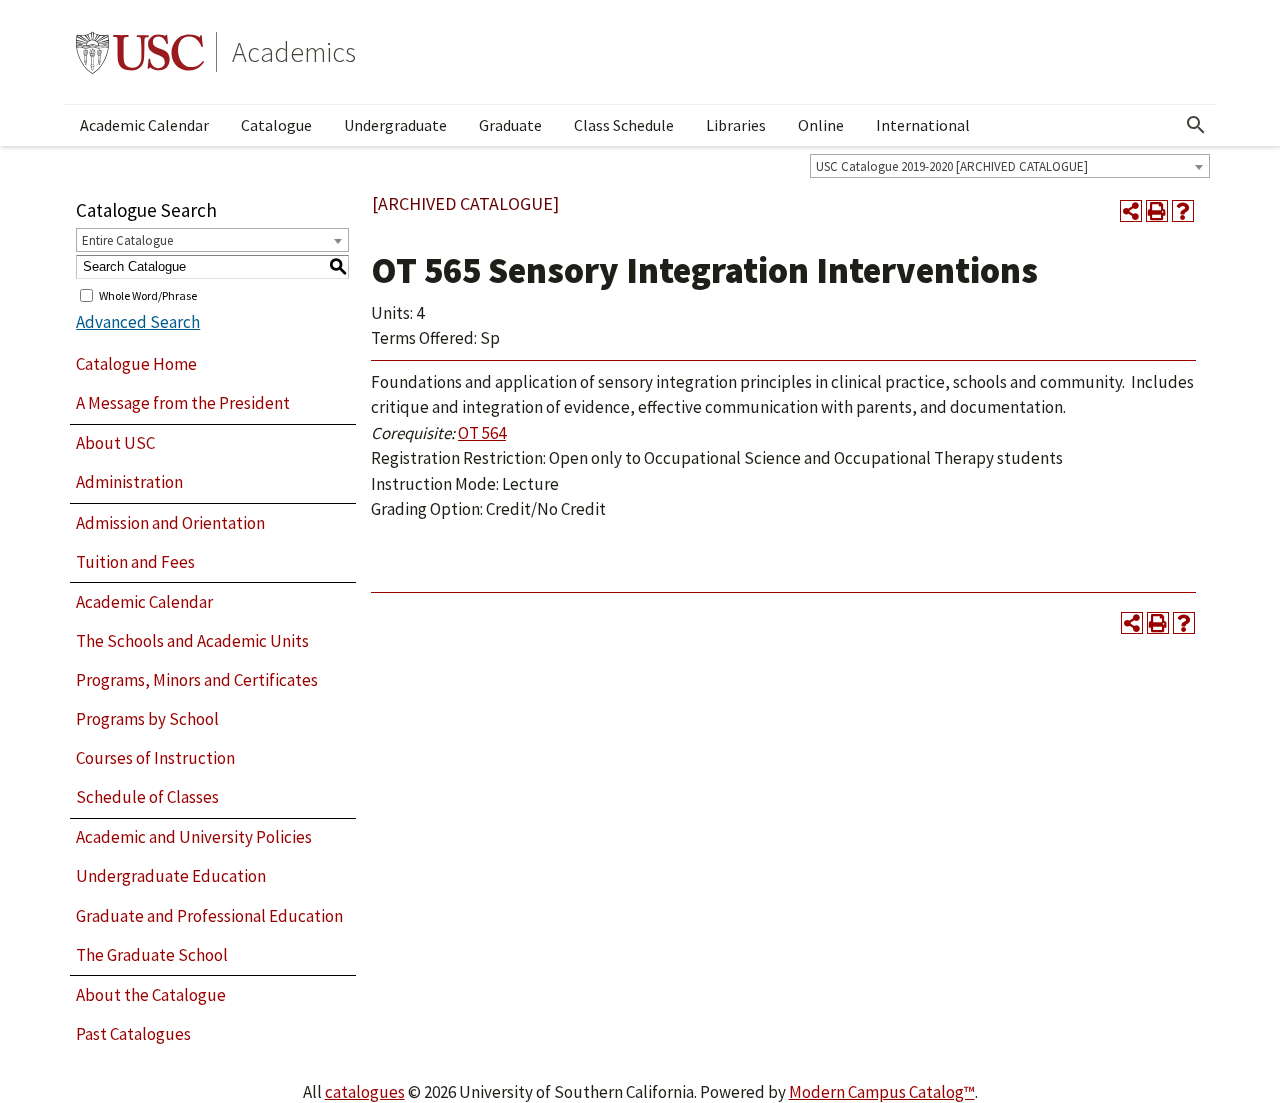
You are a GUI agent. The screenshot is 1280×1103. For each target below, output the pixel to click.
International (923, 125)
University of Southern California (140, 52)
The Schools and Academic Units (192, 641)
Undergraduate (395, 125)
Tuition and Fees (135, 562)
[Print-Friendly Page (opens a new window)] (1157, 211)
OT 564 (482, 433)
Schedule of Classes (147, 797)
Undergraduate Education (171, 876)
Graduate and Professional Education (209, 916)
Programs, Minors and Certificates (197, 680)
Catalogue (276, 125)
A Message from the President (183, 403)
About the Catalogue (151, 995)
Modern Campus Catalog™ (882, 1092)
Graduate (510, 125)
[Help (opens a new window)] (1183, 211)
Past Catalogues (133, 1034)
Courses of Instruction (155, 758)
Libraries (736, 125)
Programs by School (147, 719)
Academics (294, 52)
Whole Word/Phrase (148, 294)
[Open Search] (1196, 125)
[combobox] (1010, 166)
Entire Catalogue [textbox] (127, 240)
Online (821, 125)
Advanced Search (138, 322)
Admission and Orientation (170, 523)
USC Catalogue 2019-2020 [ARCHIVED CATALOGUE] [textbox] (952, 166)
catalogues (365, 1092)
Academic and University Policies (194, 837)
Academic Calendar (144, 125)
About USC (115, 443)
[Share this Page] (1131, 211)
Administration (129, 482)
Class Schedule (624, 125)
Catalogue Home (136, 364)
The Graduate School (152, 955)
